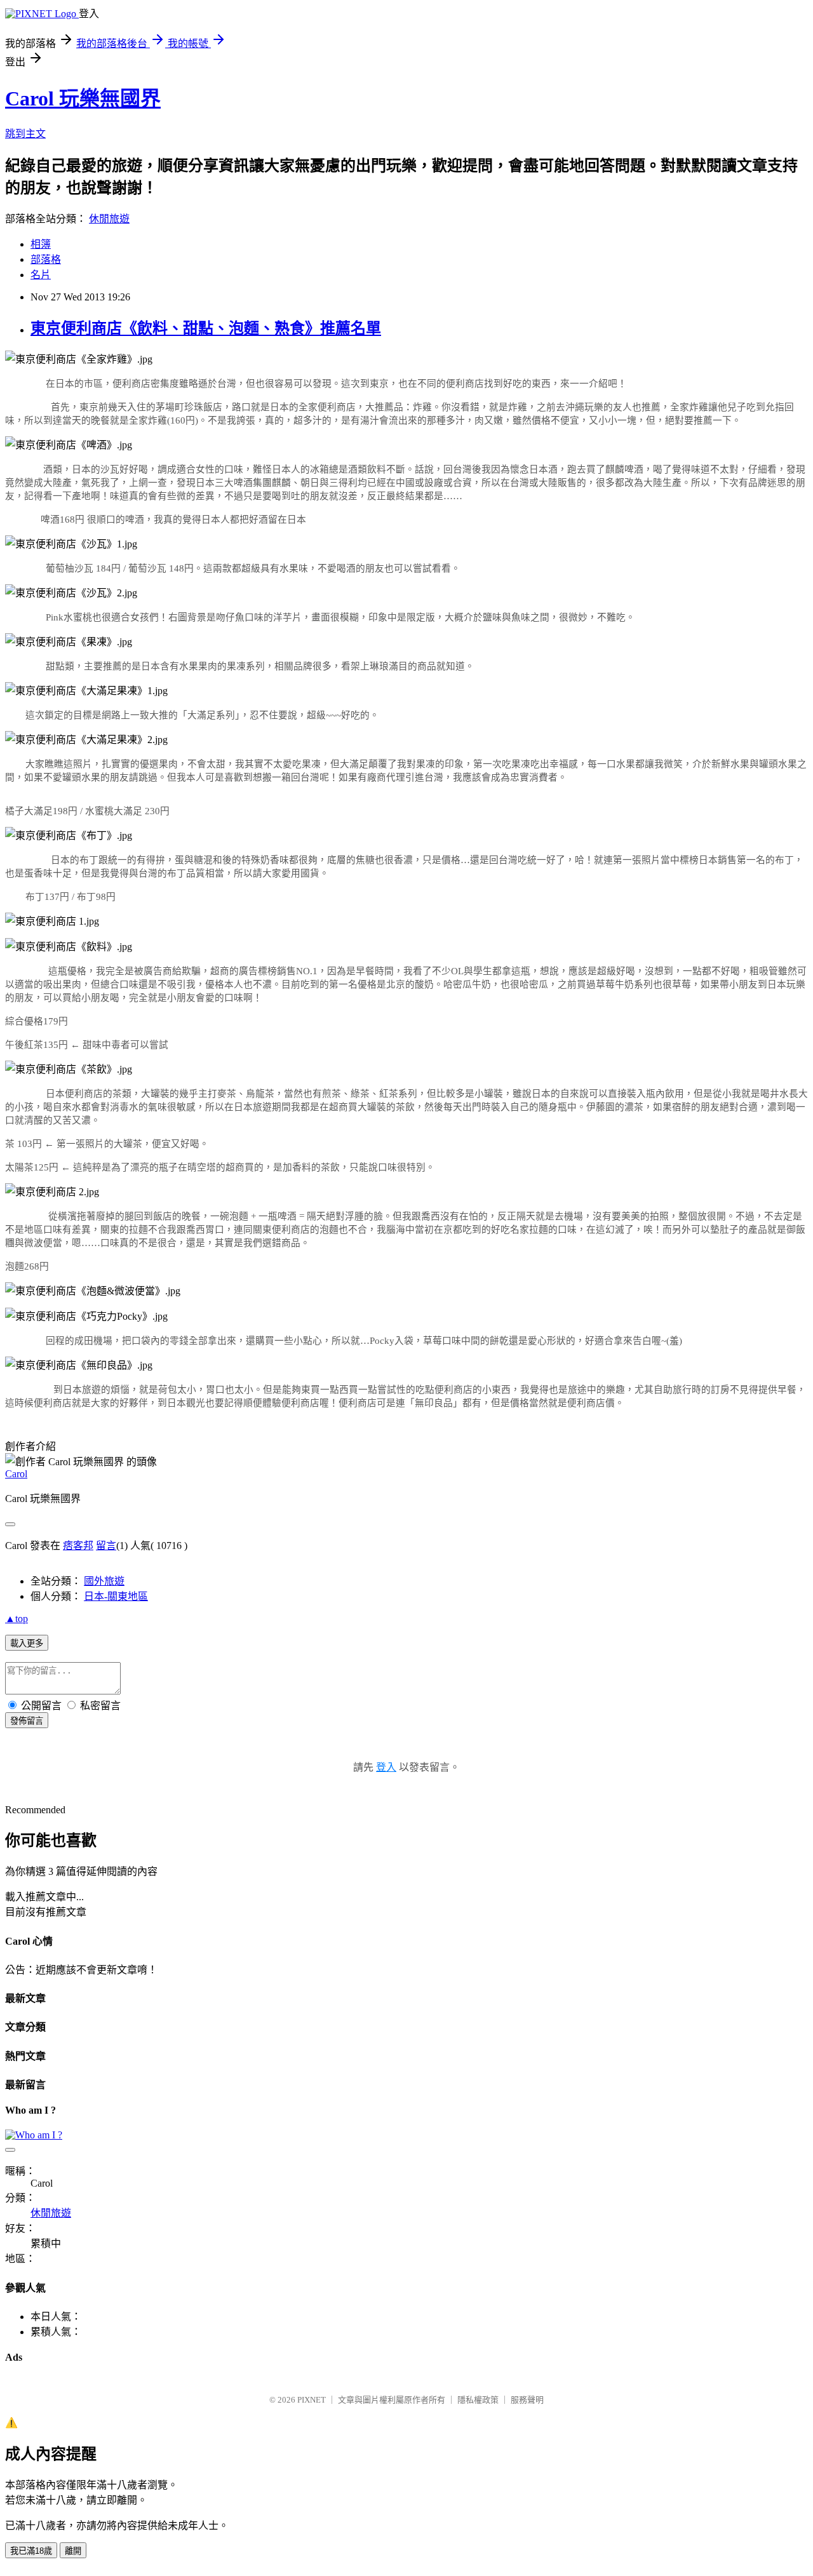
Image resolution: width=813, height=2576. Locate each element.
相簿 (41, 244)
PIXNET (312, 2400)
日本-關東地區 (116, 1596)
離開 (73, 2551)
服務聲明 (527, 2400)
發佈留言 (27, 1721)
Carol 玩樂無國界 (83, 98)
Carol (16, 1474)
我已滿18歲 (31, 2551)
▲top (17, 1619)
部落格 (46, 259)
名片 (41, 275)
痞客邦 (78, 1546)
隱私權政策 (478, 2400)
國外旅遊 (104, 1581)
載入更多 (27, 1643)
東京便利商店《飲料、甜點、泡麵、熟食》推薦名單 (206, 328)
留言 (106, 1546)
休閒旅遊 (109, 219)
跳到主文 (25, 134)
